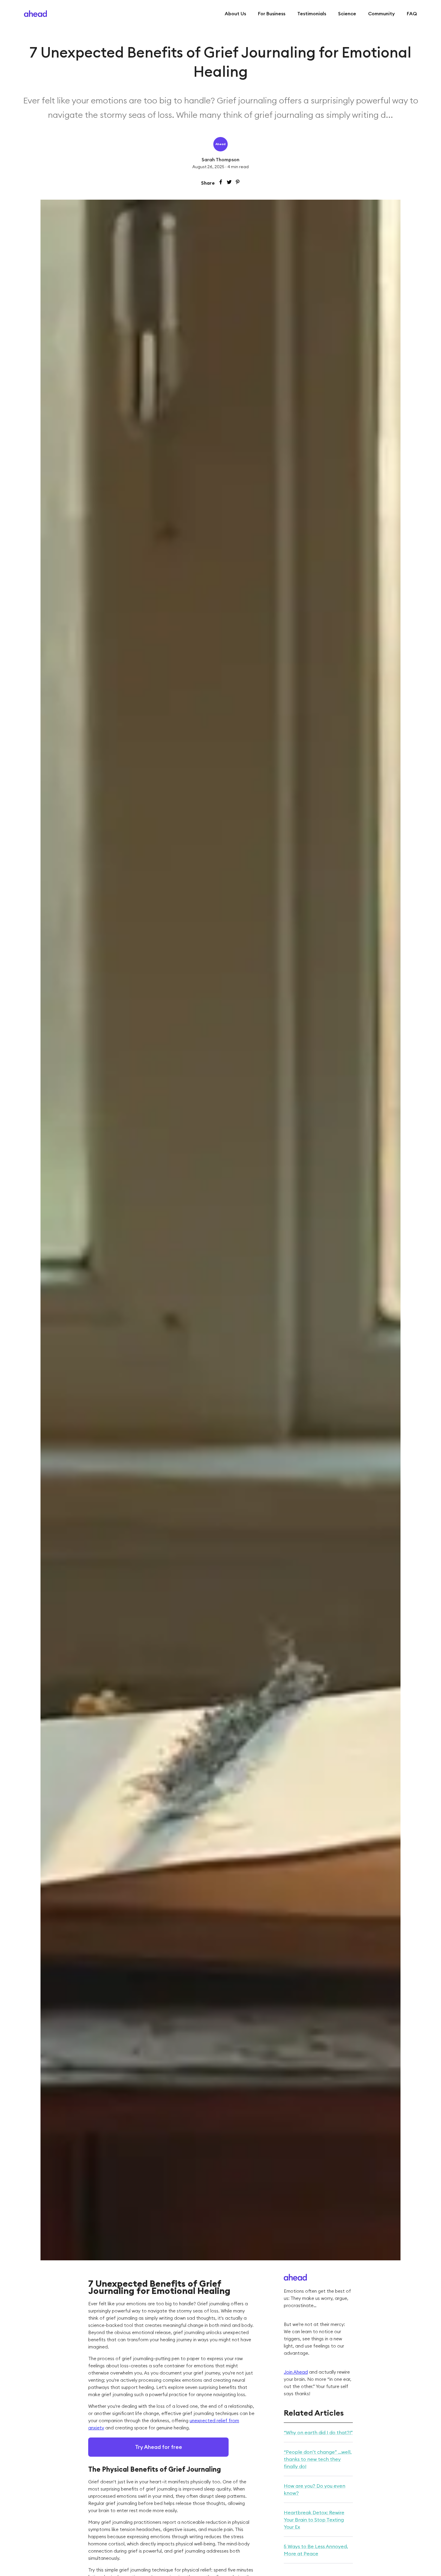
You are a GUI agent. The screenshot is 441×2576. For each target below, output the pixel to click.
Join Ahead (296, 2372)
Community (381, 13)
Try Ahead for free (159, 2447)
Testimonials (312, 13)
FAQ (412, 13)
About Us (235, 13)
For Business (272, 13)
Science (347, 13)
